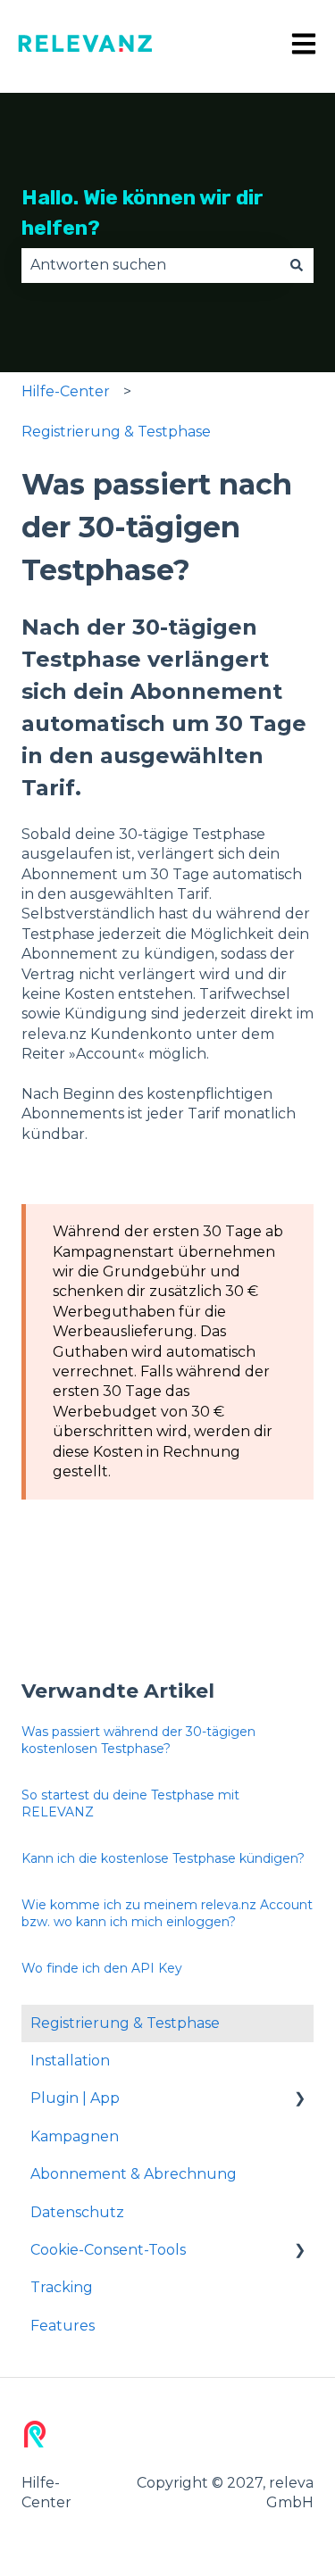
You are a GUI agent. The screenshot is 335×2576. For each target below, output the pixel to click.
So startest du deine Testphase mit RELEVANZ (130, 1804)
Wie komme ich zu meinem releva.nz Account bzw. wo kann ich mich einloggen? (167, 1914)
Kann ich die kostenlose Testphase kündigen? (163, 1858)
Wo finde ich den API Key (102, 1968)
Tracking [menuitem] (62, 2287)
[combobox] (151, 265)
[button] (299, 2100)
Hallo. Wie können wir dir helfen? (142, 213)
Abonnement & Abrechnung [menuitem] (134, 2174)
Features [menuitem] (63, 2326)
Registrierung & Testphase (116, 432)
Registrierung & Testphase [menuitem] (125, 2023)
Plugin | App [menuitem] (75, 2098)
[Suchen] (297, 265)
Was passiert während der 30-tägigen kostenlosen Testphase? (138, 1741)
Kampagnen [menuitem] (75, 2136)
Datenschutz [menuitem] (77, 2212)
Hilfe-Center (66, 391)
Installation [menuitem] (70, 2061)
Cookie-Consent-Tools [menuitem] (108, 2250)
